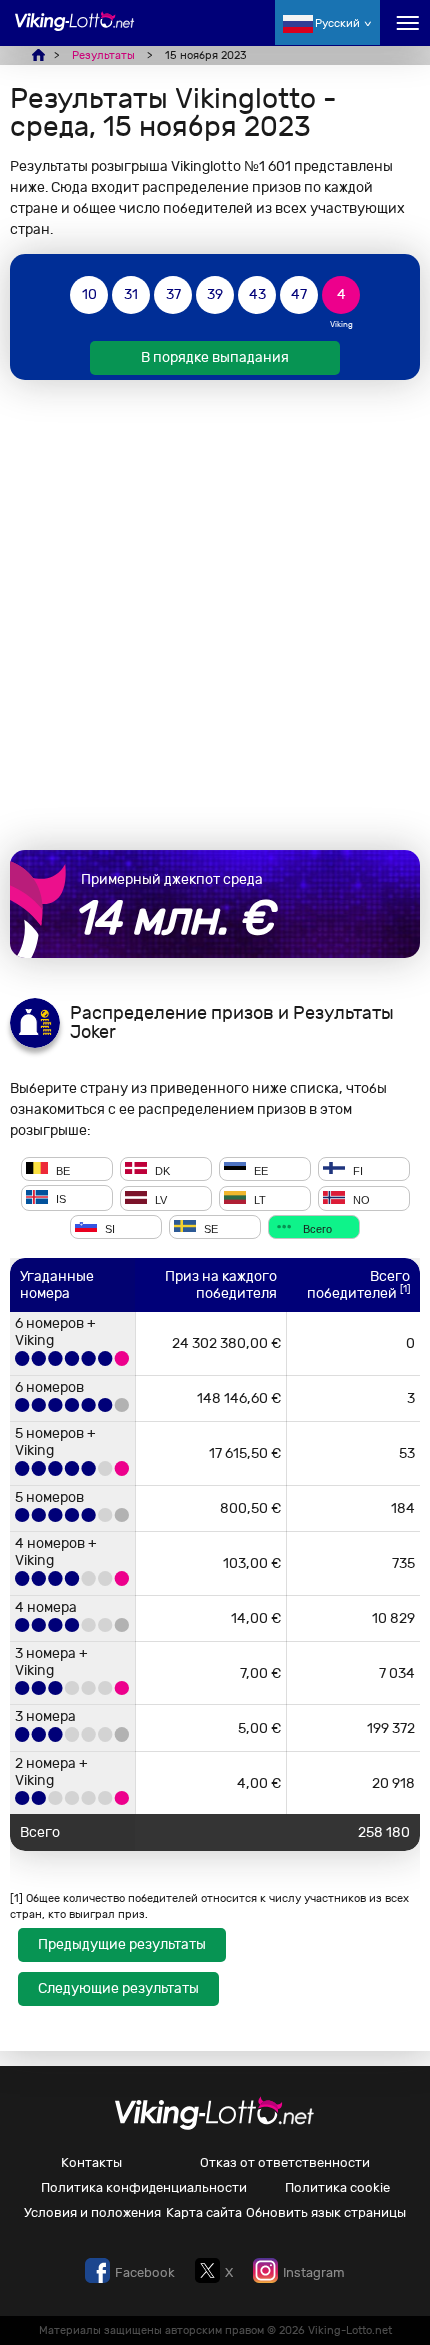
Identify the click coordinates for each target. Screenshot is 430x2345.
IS (59, 1200)
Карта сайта (204, 2212)
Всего (316, 1228)
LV (159, 1200)
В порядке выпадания (215, 357)
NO (360, 1200)
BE (61, 1170)
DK (161, 1170)
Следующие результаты (118, 1988)
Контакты (91, 2162)
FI (356, 1170)
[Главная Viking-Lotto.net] (75, 32)
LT (258, 1200)
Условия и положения (92, 2212)
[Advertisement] (215, 615)
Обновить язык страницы (326, 2212)
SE (209, 1228)
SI (108, 1228)
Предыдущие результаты (122, 1944)
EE (259, 1170)
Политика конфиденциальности (144, 2187)
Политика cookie (337, 2187)
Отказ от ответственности (285, 2162)
